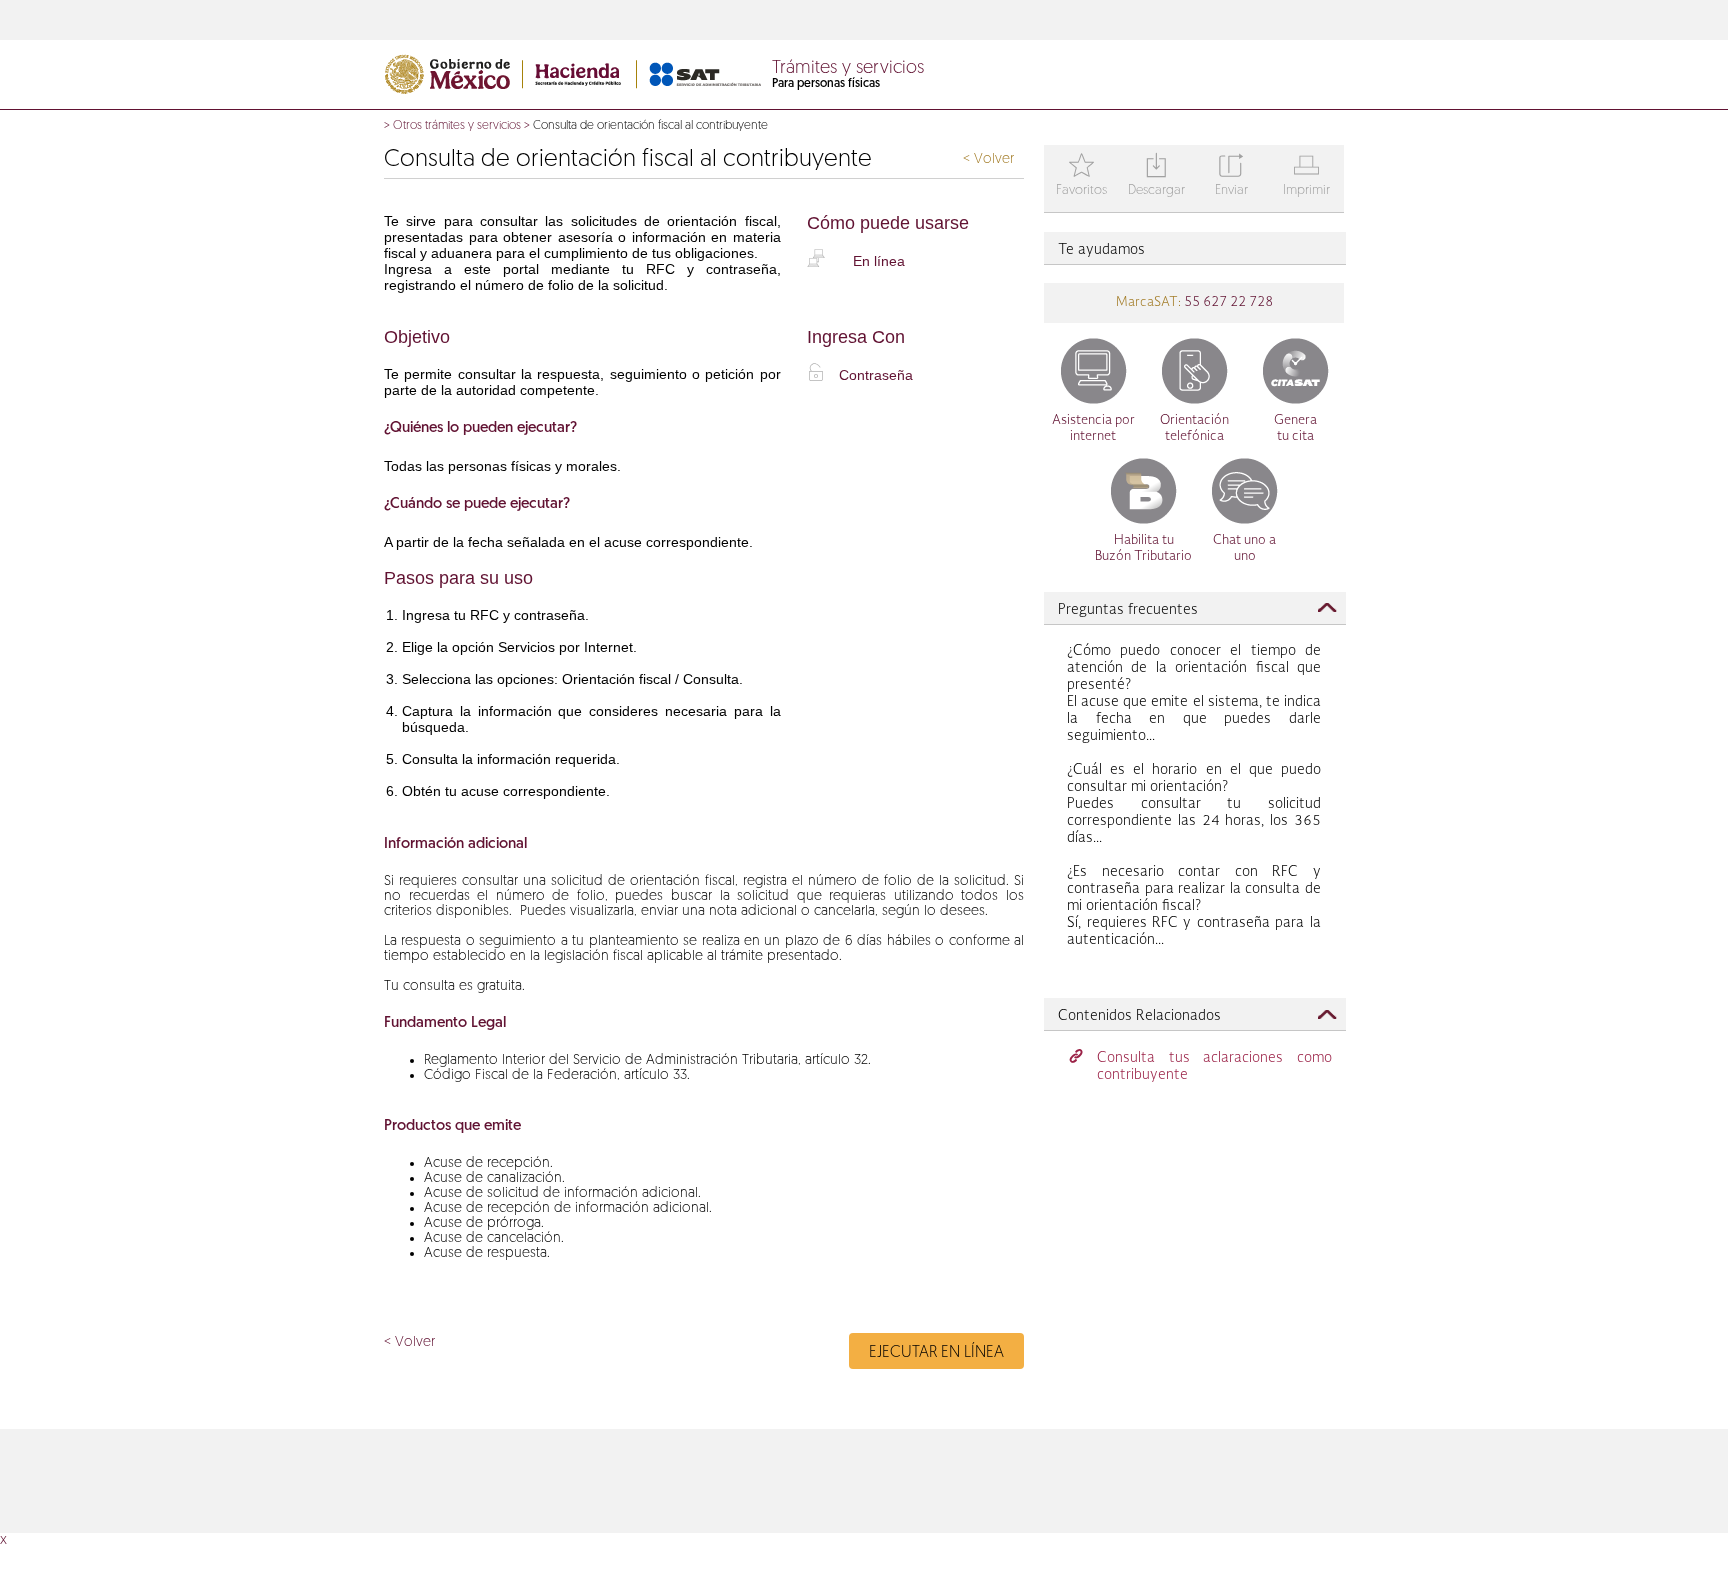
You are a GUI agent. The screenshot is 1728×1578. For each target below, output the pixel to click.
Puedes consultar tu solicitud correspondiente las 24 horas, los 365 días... (1194, 804)
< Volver (988, 159)
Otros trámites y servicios (457, 126)
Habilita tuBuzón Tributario (1143, 548)
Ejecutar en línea (936, 1353)
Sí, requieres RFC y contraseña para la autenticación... (1194, 906)
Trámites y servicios (848, 69)
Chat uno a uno (1244, 548)
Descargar (1156, 176)
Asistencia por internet (1093, 428)
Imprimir (1306, 176)
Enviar (1231, 176)
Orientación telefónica (1194, 428)
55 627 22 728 (1227, 302)
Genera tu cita (1295, 428)
